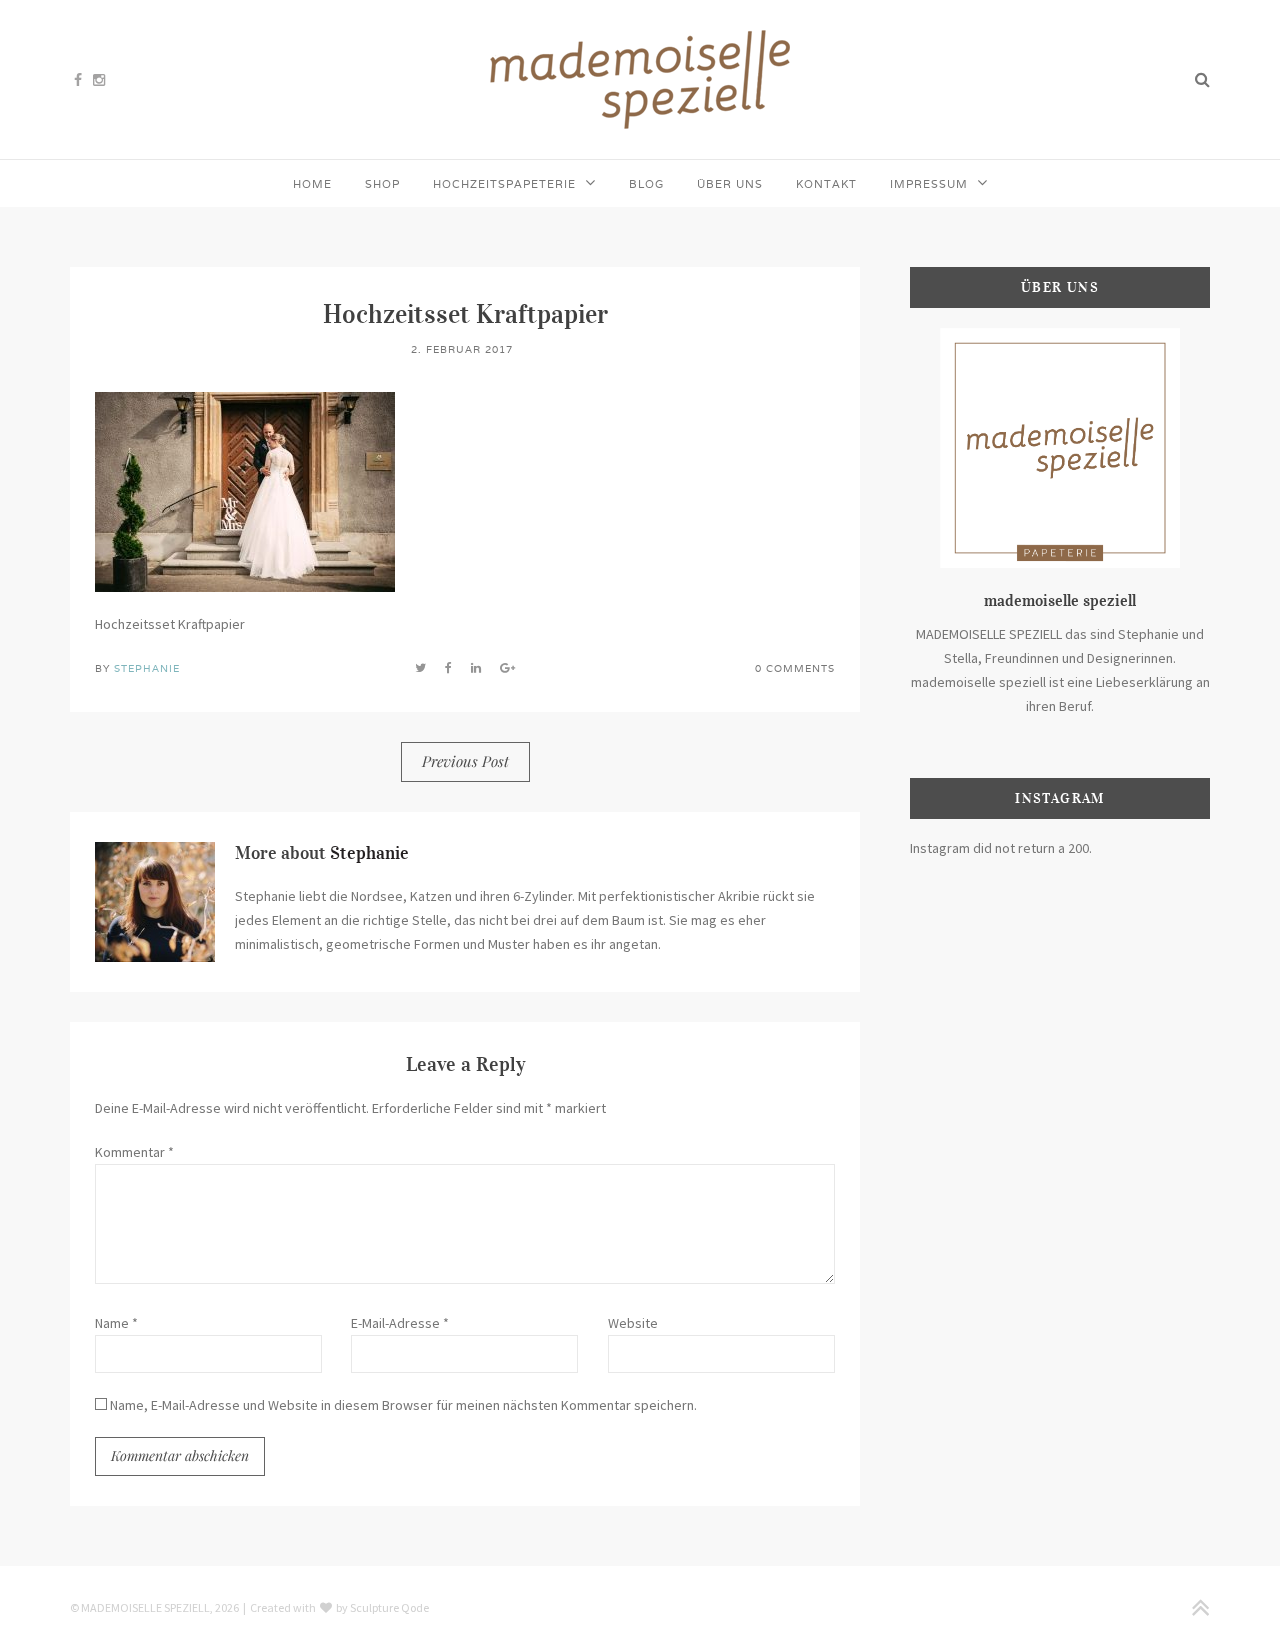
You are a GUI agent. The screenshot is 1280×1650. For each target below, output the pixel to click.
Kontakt (826, 184)
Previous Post (465, 761)
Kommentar (134, 1152)
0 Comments (795, 668)
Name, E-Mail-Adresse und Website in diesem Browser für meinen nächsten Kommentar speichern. (403, 1405)
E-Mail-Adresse (400, 1323)
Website (633, 1323)
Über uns (730, 184)
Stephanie (147, 668)
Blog (646, 184)
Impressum (929, 184)
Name (116, 1323)
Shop (382, 184)
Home (312, 184)
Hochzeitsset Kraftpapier (465, 313)
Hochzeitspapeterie (504, 184)
